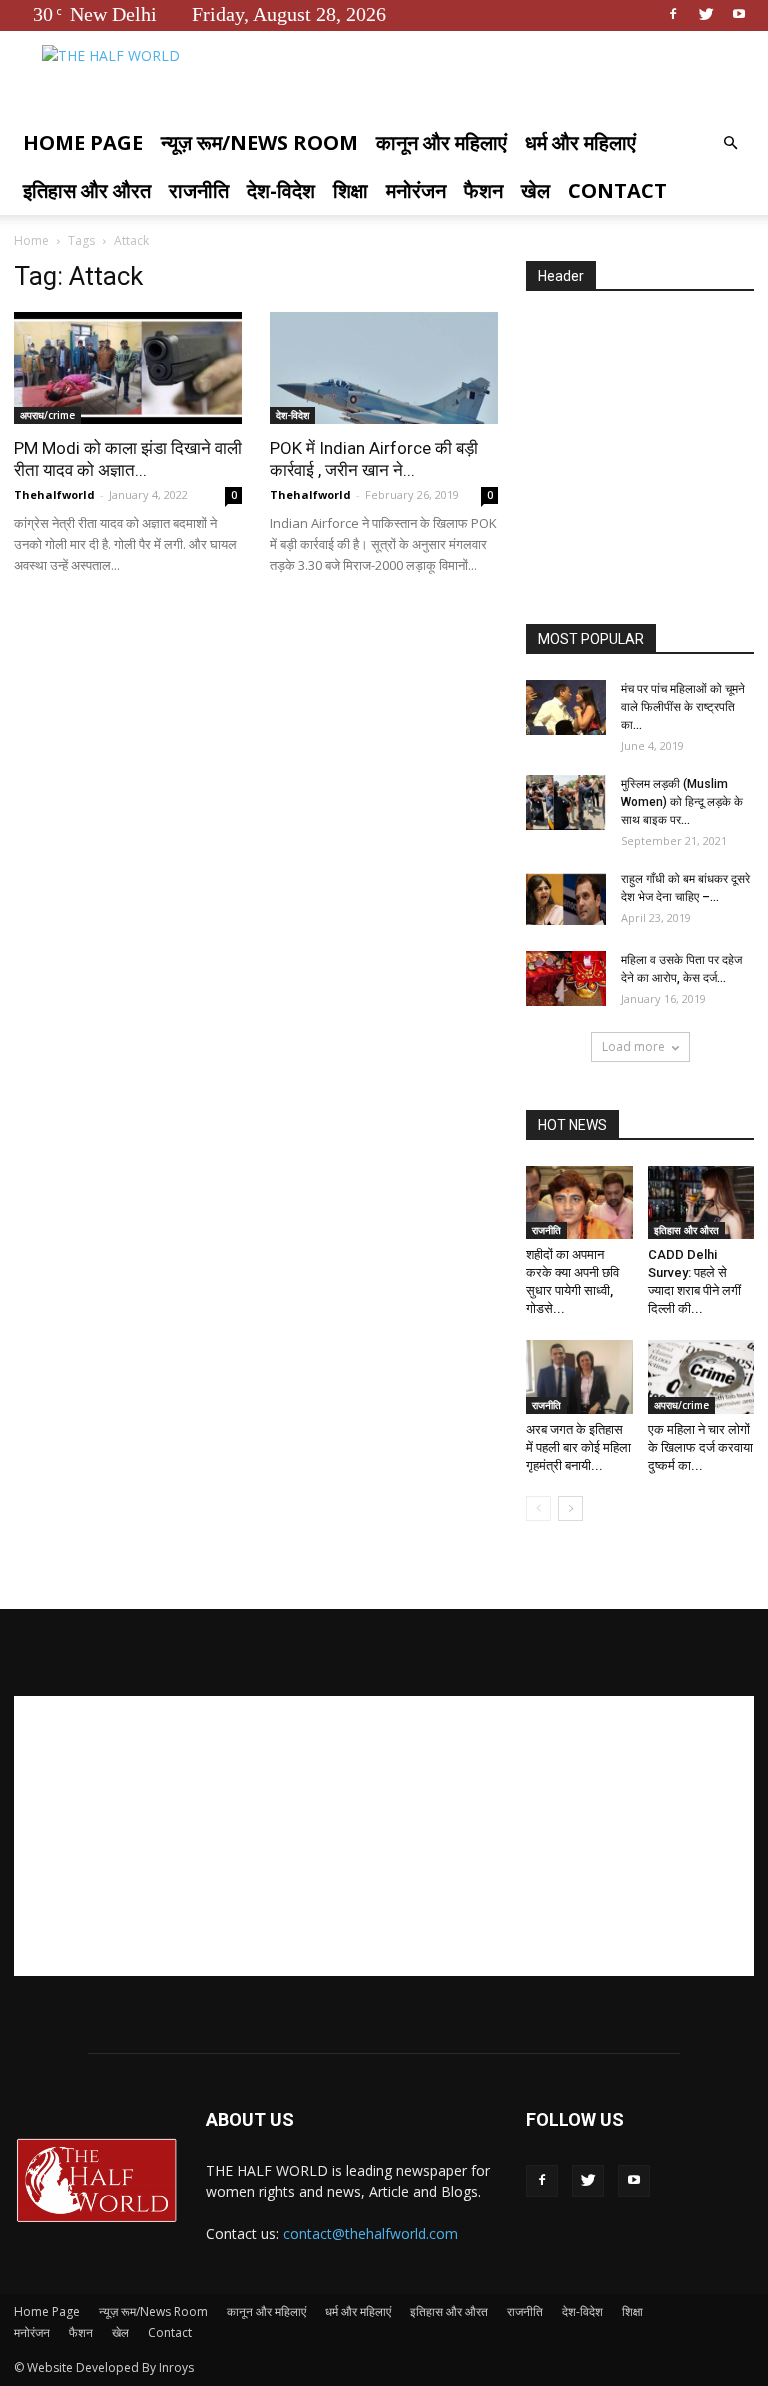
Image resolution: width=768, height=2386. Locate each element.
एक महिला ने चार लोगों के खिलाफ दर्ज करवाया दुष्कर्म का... (700, 1447)
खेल (535, 190)
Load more (633, 1046)
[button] (730, 143)
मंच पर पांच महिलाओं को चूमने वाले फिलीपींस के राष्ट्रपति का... (683, 707)
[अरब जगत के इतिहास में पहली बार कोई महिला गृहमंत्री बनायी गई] (579, 1376)
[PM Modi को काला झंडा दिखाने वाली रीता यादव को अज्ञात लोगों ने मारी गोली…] (128, 368)
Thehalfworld (54, 494)
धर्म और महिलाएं (580, 142)
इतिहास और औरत (87, 190)
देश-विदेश (281, 190)
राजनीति (199, 190)
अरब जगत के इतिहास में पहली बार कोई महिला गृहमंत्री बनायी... (578, 1447)
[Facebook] (673, 14)
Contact (617, 190)
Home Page (83, 142)
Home (31, 240)
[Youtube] (739, 14)
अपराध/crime (47, 415)
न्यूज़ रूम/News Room (259, 142)
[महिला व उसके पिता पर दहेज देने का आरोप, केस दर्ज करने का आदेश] (566, 978)
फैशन (483, 190)
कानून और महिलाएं (441, 142)
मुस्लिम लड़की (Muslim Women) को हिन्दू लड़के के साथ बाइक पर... (682, 802)
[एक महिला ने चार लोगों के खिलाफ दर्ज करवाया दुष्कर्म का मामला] (701, 1376)
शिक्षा (350, 190)
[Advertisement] (647, 459)
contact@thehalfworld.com (370, 2233)
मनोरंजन (416, 190)
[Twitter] (706, 14)
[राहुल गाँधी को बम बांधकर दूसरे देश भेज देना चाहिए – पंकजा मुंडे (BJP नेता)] (566, 897)
